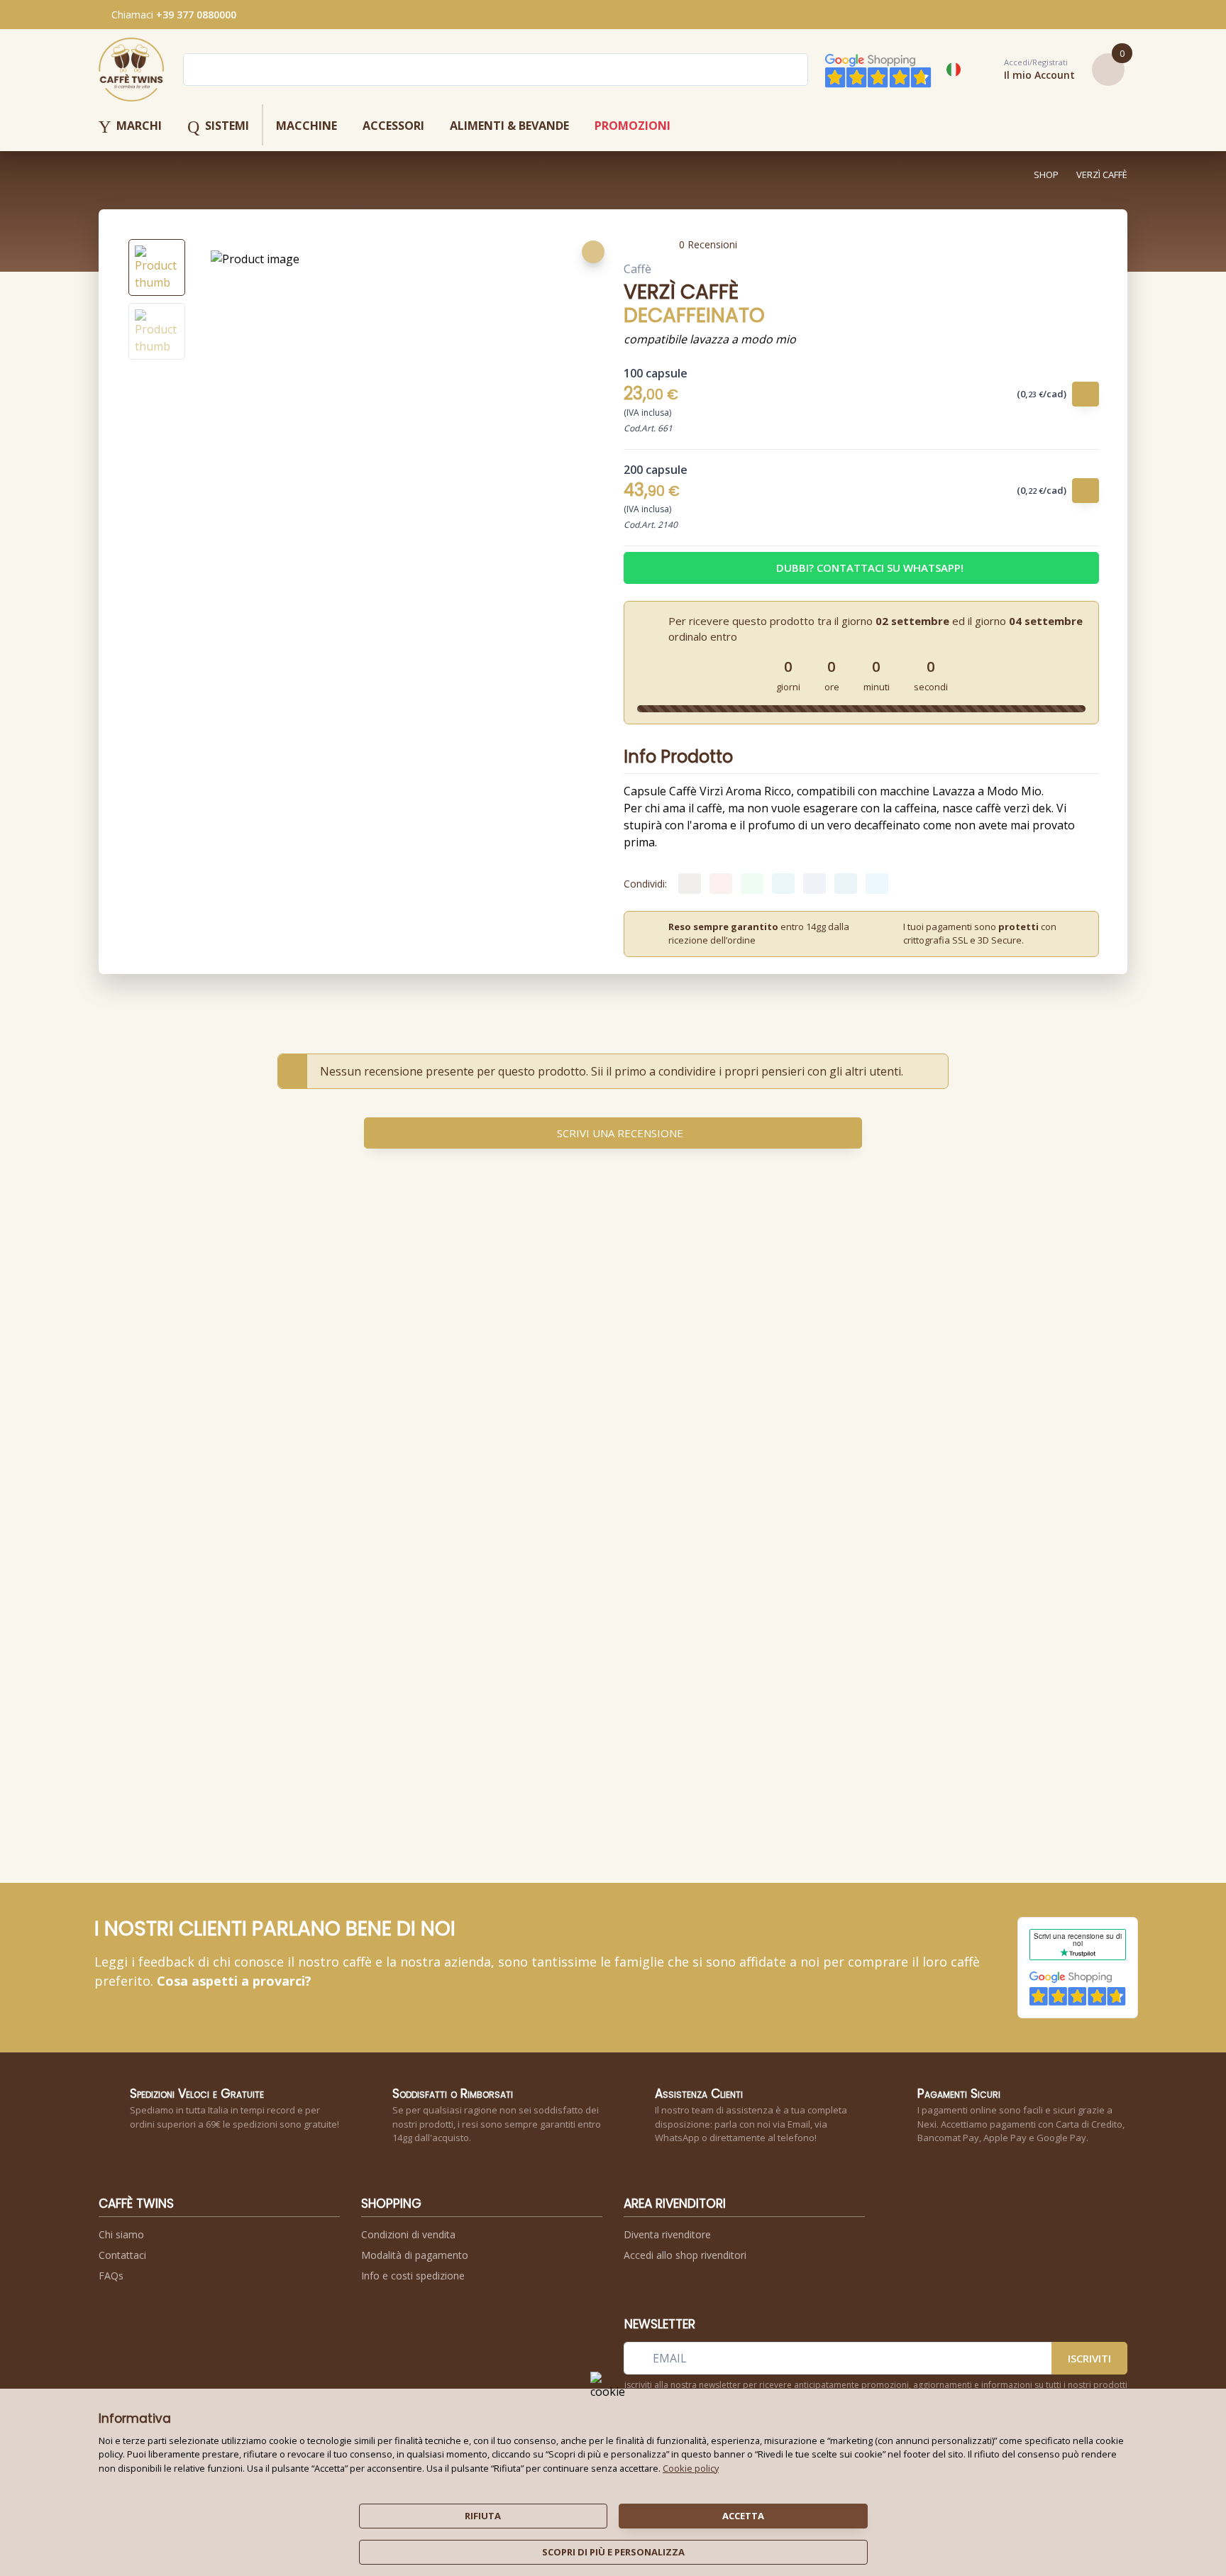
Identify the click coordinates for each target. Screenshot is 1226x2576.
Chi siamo (121, 2234)
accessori (393, 126)
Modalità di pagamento (415, 2255)
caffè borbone (597, 1512)
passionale (427, 1520)
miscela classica (837, 1520)
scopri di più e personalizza (613, 2552)
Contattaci (122, 2255)
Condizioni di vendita (408, 2234)
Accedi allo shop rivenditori (685, 2255)
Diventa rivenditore (667, 2234)
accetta (743, 2516)
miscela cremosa (757, 1520)
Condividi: (645, 884)
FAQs (111, 2276)
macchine (306, 126)
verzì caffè (1102, 175)
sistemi (218, 127)
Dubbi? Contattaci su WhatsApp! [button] (870, 568)
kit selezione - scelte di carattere (676, 1538)
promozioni (633, 126)
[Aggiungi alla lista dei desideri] (593, 252)
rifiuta (483, 2516)
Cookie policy (691, 2468)
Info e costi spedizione (413, 2276)
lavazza (341, 1512)
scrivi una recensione (620, 1133)
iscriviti (1089, 2358)
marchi (130, 127)
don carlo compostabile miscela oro (596, 1529)
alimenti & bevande (509, 126)
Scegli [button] (679, 1626)
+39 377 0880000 (196, 15)
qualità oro (349, 1520)
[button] (1024, 70)
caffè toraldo (753, 1512)
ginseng (504, 1520)
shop (1046, 175)
